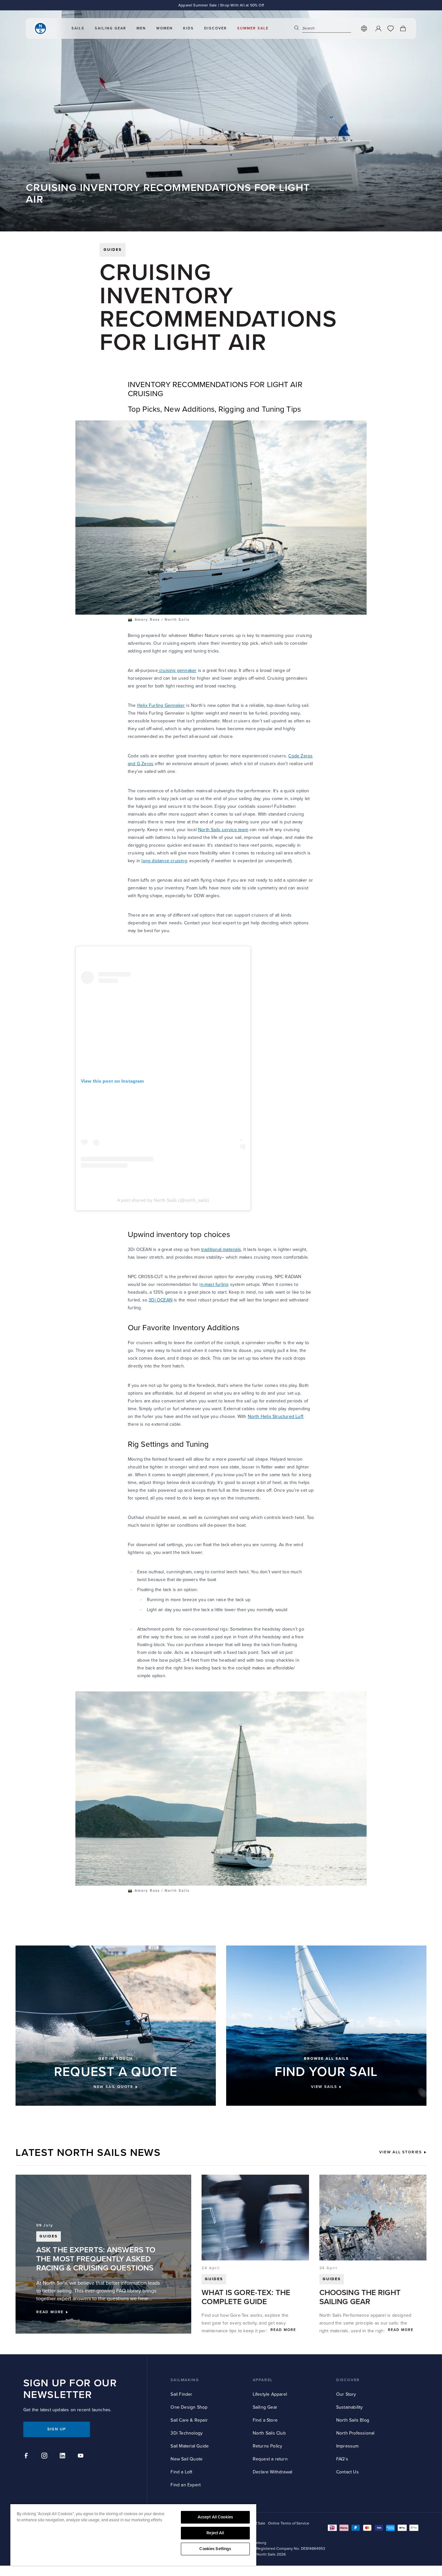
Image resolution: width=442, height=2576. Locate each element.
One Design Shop (189, 2407)
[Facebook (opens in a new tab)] (27, 2457)
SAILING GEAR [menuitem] (110, 28)
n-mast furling (215, 1284)
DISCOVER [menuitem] (215, 28)
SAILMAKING (185, 2380)
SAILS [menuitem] (78, 28)
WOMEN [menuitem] (165, 28)
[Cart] (403, 28)
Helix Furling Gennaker (161, 705)
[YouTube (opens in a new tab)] (82, 2457)
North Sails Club (269, 2433)
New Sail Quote (187, 2459)
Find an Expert (186, 2485)
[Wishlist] (391, 28)
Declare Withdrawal (273, 2472)
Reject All (215, 2533)
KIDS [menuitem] (188, 28)
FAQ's (342, 2459)
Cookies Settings (215, 2549)
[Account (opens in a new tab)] (378, 28)
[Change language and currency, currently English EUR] (364, 28)
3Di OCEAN (160, 1300)
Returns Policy (268, 2446)
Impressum (348, 2446)
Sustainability (350, 2407)
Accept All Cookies (215, 2517)
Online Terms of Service (289, 2523)
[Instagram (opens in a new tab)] (45, 2457)
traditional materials (221, 1249)
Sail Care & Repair (189, 2420)
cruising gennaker (177, 670)
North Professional (355, 2433)
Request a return (270, 2459)
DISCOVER (348, 2380)
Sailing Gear (265, 2407)
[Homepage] (40, 28)
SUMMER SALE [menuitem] (253, 28)
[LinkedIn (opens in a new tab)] (63, 2457)
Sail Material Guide (190, 2446)
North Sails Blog (353, 2420)
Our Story (346, 2394)
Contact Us (348, 2472)
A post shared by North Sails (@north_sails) (163, 1200)
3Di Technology (187, 2433)
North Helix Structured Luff (276, 1416)
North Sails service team (223, 830)
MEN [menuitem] (141, 28)
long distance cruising (164, 861)
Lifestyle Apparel (270, 2394)
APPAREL (263, 2380)
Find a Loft (181, 2472)
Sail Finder (181, 2394)
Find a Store (265, 2420)
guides (113, 250)
